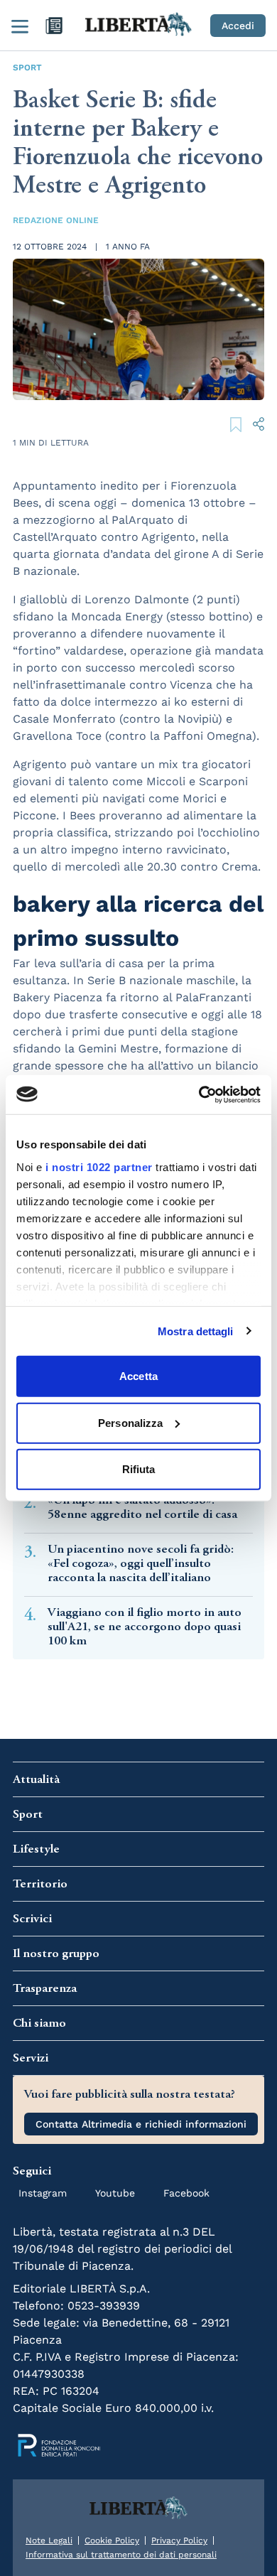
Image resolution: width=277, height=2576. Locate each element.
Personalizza (130, 1422)
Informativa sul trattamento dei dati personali (121, 2555)
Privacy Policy (179, 2540)
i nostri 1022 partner (99, 1166)
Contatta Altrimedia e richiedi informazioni (141, 2124)
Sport (27, 68)
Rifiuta (139, 1469)
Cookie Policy (112, 2540)
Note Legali (49, 2540)
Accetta (138, 1376)
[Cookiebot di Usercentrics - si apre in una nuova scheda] (199, 1094)
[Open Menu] (20, 26)
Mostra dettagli (196, 1331)
